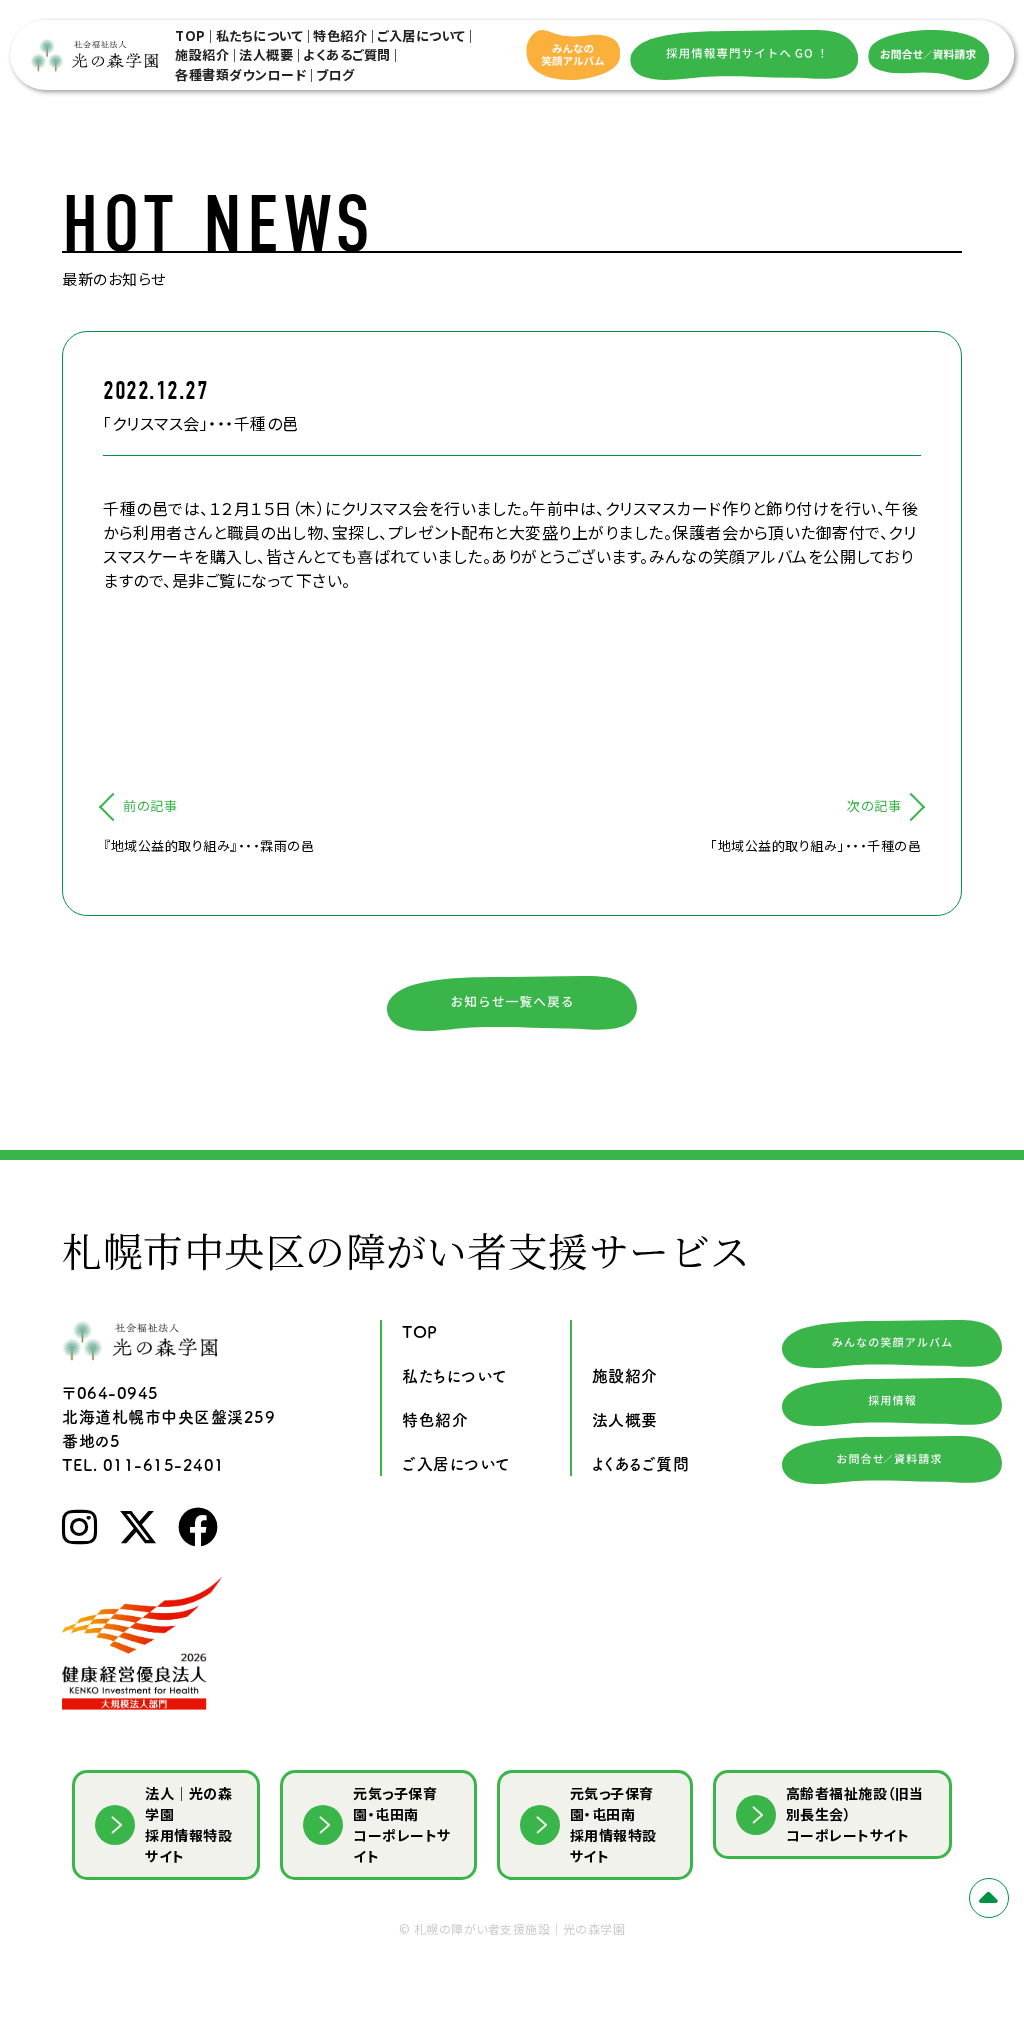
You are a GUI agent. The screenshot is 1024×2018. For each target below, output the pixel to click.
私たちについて (260, 35)
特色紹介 (340, 35)
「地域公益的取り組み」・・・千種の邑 (815, 845)
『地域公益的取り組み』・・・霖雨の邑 (208, 845)
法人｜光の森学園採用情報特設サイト (188, 1824)
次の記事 (874, 805)
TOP (190, 35)
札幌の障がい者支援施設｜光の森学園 (520, 1928)
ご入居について (421, 35)
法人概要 (266, 54)
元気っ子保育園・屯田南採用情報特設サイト (613, 1824)
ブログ (335, 74)
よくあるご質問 (347, 54)
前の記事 (150, 805)
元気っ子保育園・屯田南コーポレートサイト (402, 1824)
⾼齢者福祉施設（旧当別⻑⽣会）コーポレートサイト (855, 1814)
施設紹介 (202, 54)
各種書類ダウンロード (240, 74)
